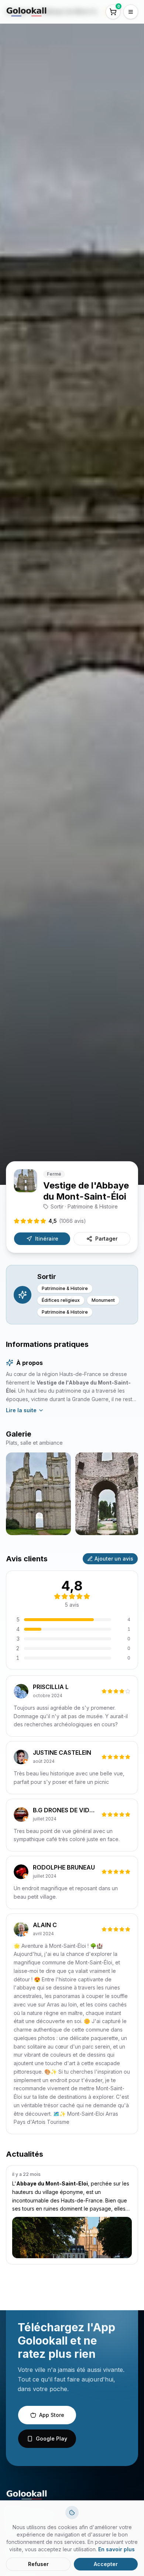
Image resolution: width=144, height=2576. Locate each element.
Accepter (106, 2564)
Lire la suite (21, 1410)
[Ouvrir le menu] (131, 12)
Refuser (38, 2564)
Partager (106, 1239)
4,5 (67, 1221)
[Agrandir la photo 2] (108, 1494)
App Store (52, 2415)
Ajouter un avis (114, 1559)
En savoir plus (116, 2549)
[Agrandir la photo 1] (38, 1494)
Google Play (52, 2439)
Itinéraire (47, 1239)
